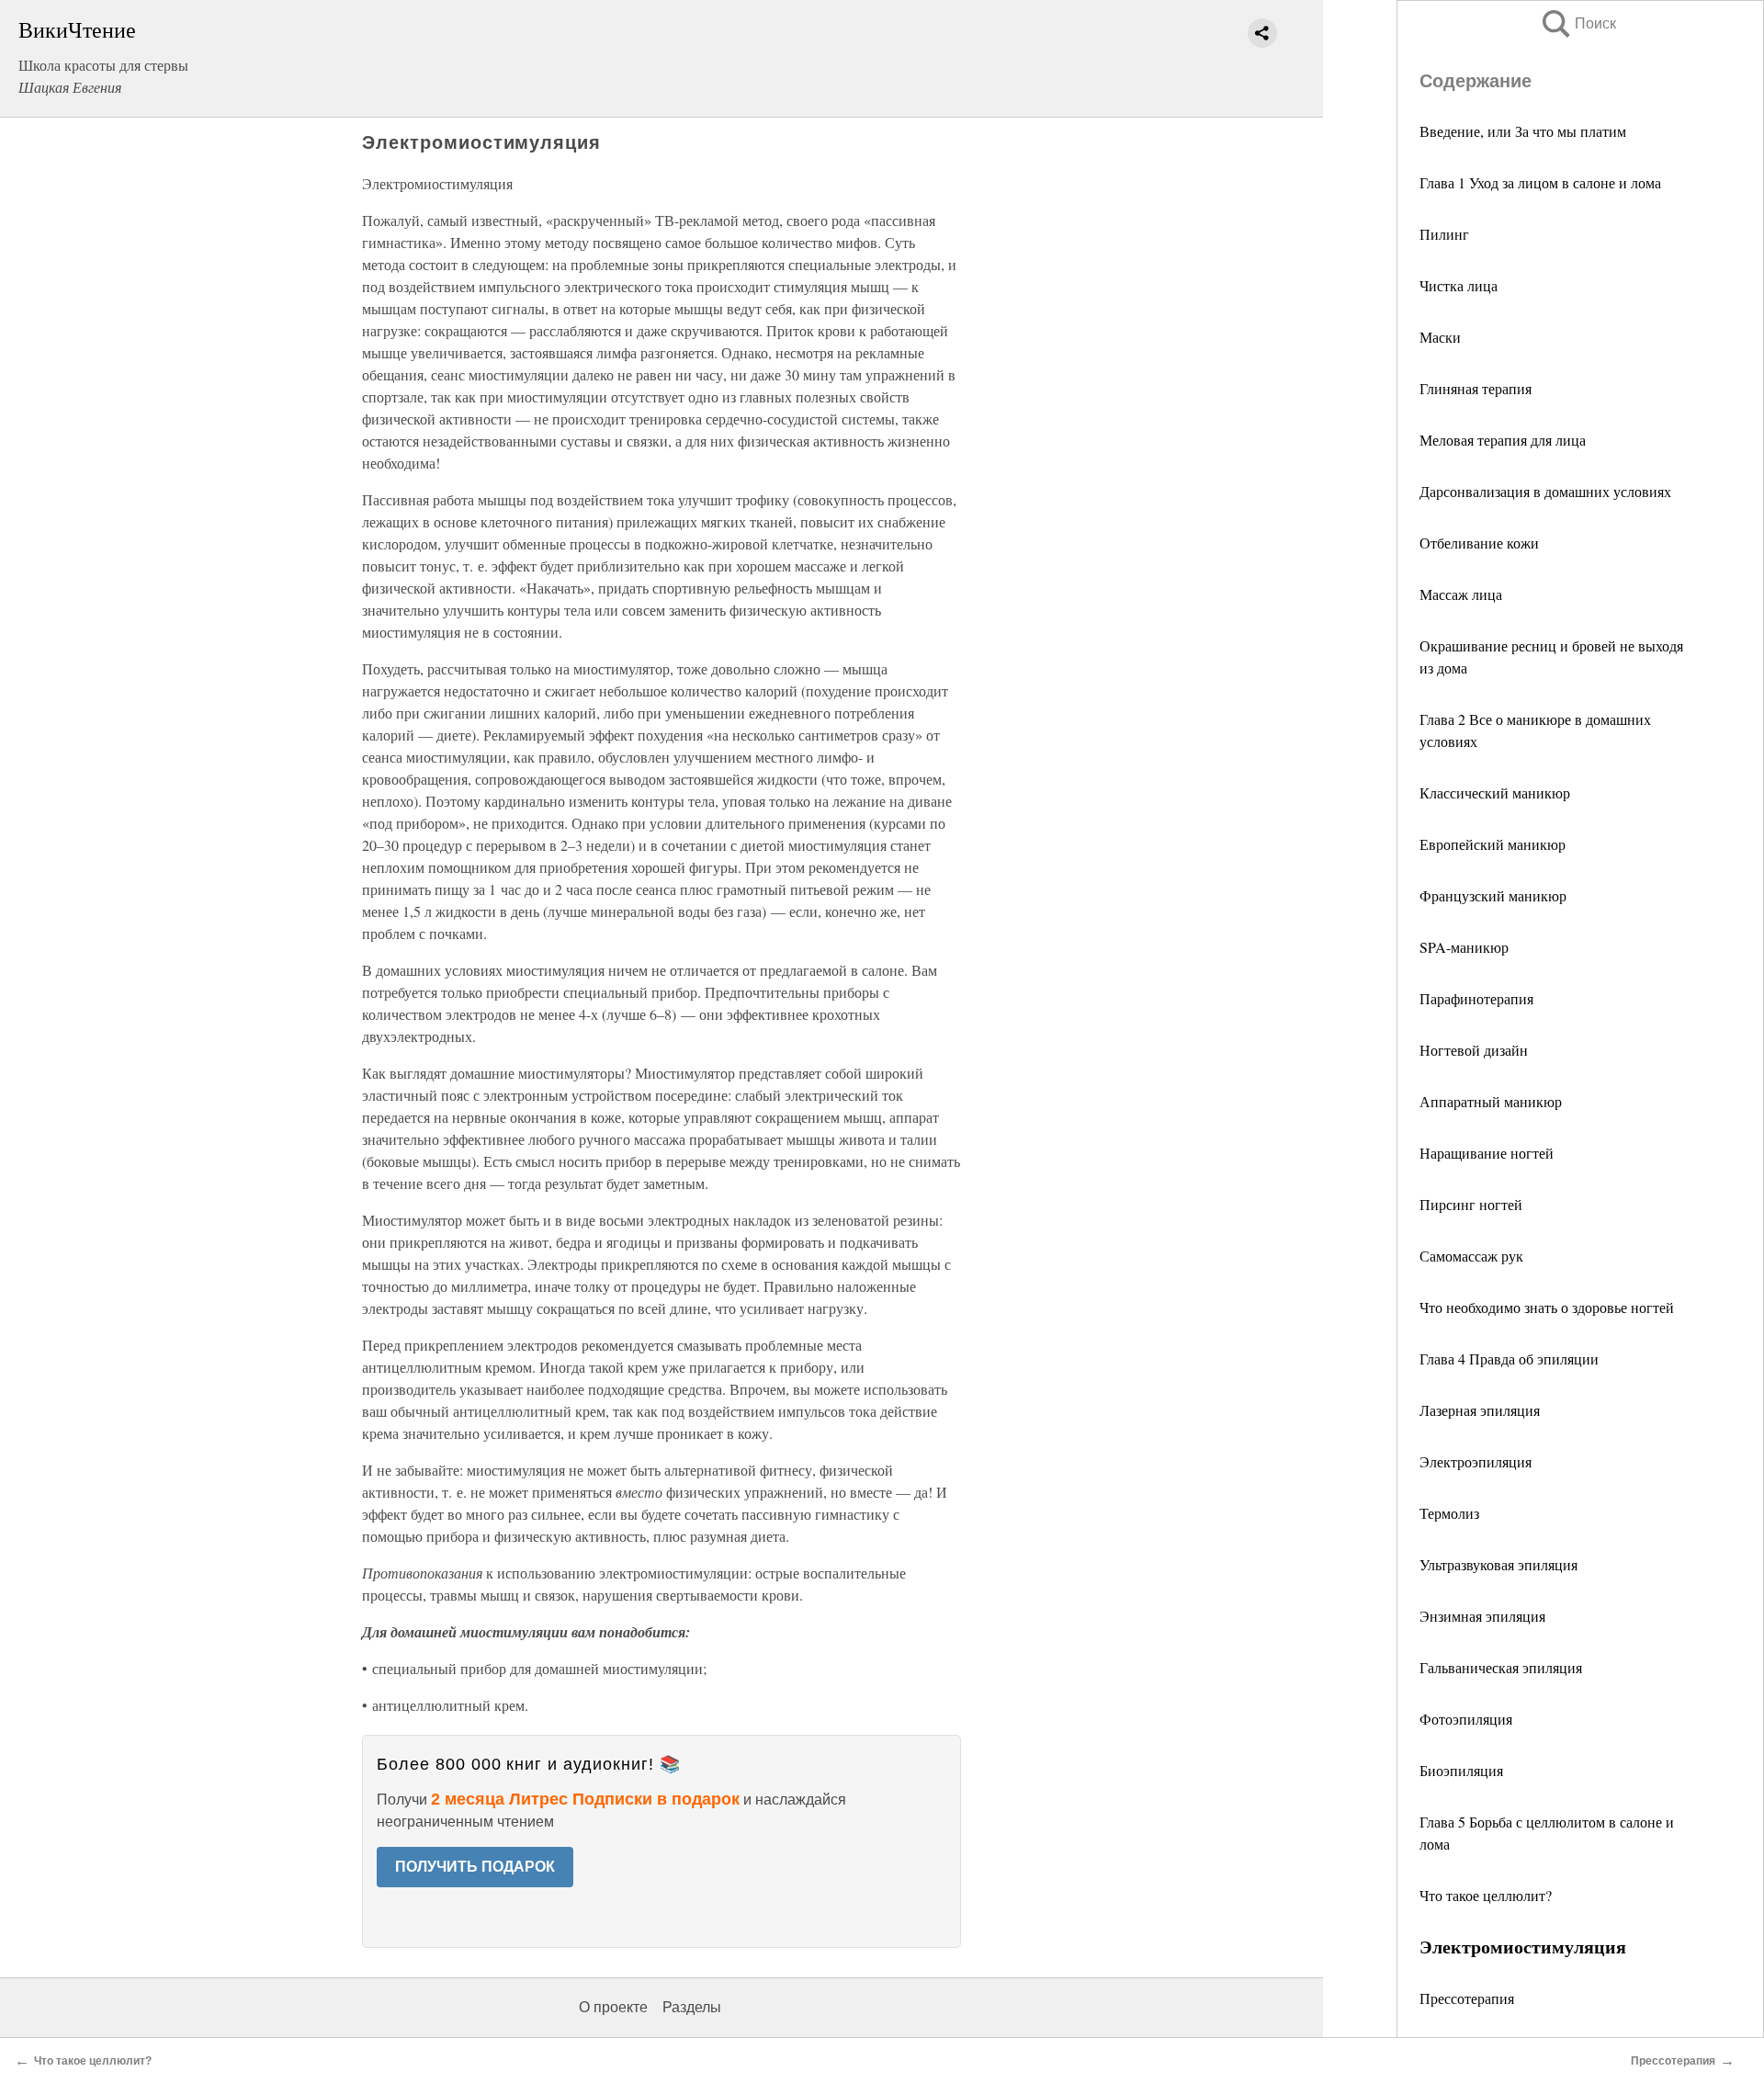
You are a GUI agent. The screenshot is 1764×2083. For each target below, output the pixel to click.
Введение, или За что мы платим (1523, 131)
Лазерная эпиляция (1480, 1410)
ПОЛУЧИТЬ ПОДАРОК (475, 1867)
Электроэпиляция (1476, 1461)
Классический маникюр (1495, 792)
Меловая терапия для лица (1503, 440)
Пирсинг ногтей (1471, 1204)
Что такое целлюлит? (1486, 1895)
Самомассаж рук (1471, 1256)
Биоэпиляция (1461, 1770)
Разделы (692, 2007)
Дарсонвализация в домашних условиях (1545, 491)
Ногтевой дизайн (1474, 1050)
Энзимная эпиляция (1482, 1616)
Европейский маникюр (1493, 844)
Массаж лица (1461, 594)
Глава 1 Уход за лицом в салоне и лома (1540, 182)
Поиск (1577, 23)
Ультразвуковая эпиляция (1498, 1564)
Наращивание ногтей (1487, 1153)
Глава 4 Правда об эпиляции (1509, 1358)
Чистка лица (1459, 285)
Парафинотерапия (1476, 998)
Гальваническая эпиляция (1501, 1667)
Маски (1440, 337)
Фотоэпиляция (1466, 1719)
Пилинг (1444, 234)
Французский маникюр (1493, 895)
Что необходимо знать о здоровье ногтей (1547, 1307)
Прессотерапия (1467, 1998)
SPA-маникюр (1464, 947)
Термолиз (1449, 1513)
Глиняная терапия (1476, 388)
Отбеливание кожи (1479, 543)
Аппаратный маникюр (1491, 1101)
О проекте (613, 2007)
